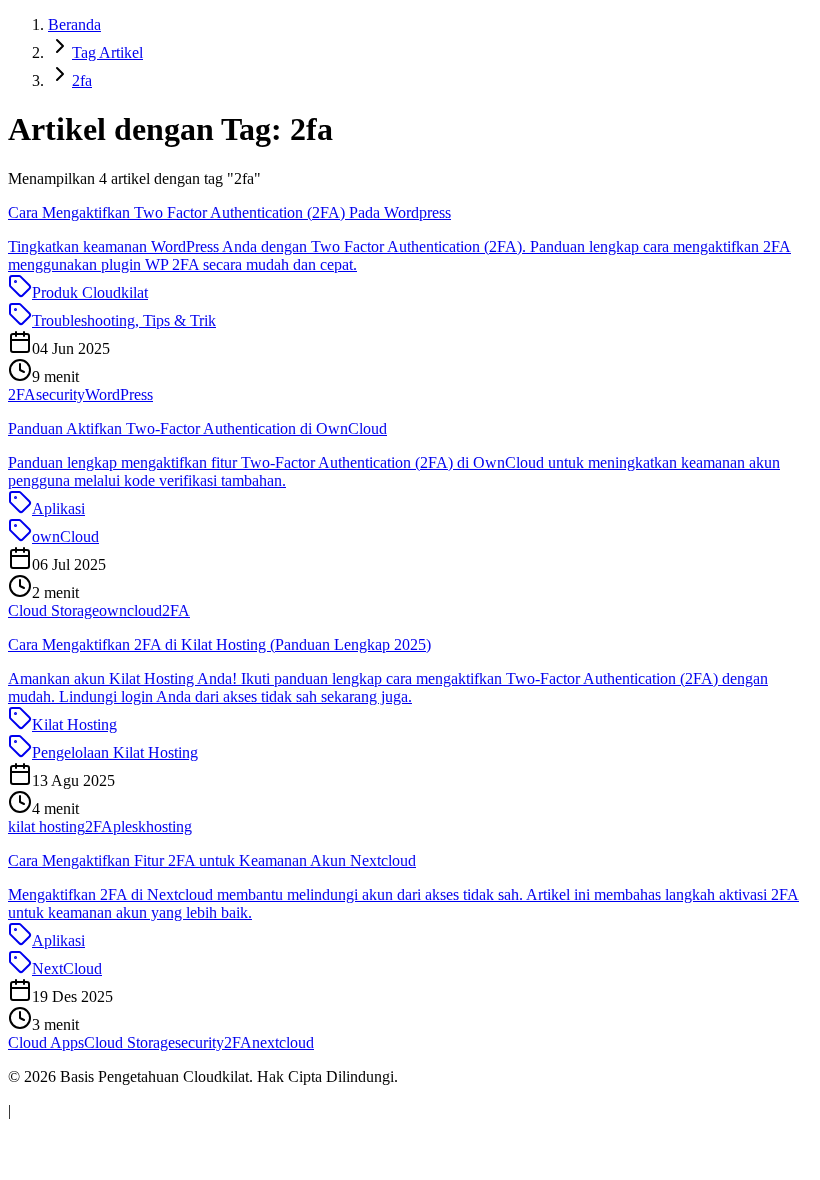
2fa (82, 80)
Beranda (74, 24)
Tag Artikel (107, 52)
